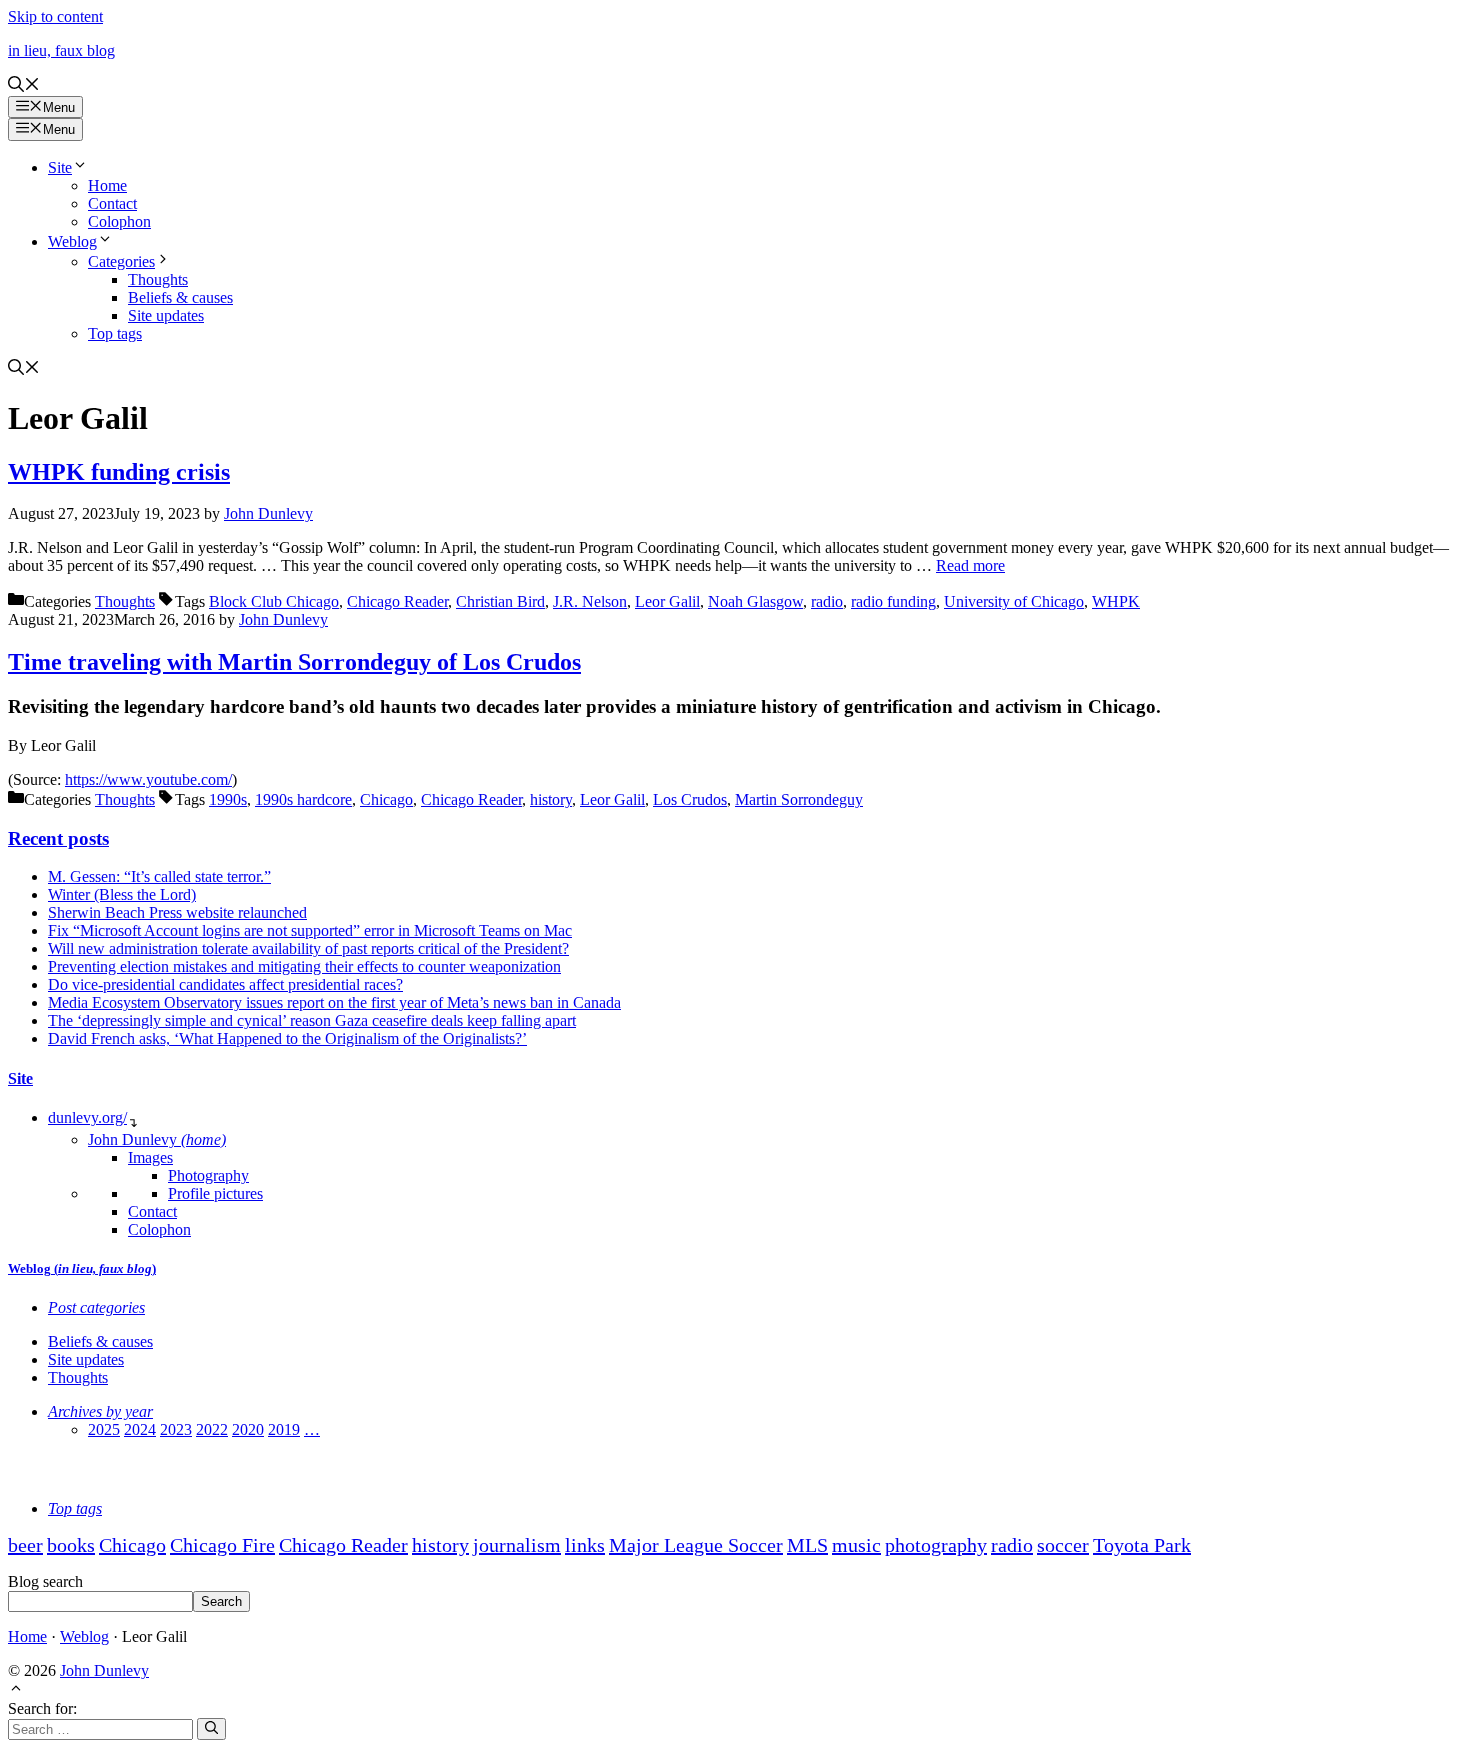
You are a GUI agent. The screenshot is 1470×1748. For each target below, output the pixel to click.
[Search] (211, 1729)
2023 (176, 1429)
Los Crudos (690, 799)
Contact (112, 203)
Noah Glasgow (755, 601)
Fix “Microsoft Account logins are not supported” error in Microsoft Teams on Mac (310, 930)
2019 (284, 1429)
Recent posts (58, 838)
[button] (24, 86)
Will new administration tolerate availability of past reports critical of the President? (308, 948)
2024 (140, 1429)
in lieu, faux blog (61, 50)
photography (936, 1545)
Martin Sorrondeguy (799, 799)
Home (107, 185)
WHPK (1116, 601)
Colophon (119, 221)
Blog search (45, 1581)
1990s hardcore (303, 799)
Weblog (72, 241)
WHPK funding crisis (119, 472)
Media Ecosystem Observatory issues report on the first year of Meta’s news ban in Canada (334, 1002)
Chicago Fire (222, 1545)
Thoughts (158, 279)
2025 (104, 1429)
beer (25, 1545)
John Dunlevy (157, 1139)
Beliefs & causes (180, 297)
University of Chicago (1014, 601)
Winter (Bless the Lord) (122, 894)
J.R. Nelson (590, 601)
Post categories (96, 1307)
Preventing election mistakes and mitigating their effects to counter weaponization (304, 966)
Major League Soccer (696, 1545)
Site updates (166, 315)
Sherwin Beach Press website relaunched (177, 912)
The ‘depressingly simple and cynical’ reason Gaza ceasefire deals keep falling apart (312, 1020)
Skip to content (55, 16)
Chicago (386, 799)
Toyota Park (1142, 1545)
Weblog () (82, 1268)
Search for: (42, 1708)
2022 (212, 1429)
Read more (970, 565)
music (856, 1545)
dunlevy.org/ (87, 1117)
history (551, 799)
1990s (228, 799)
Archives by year (100, 1411)
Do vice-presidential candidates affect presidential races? (225, 984)
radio (827, 601)
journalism (517, 1545)
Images (150, 1157)
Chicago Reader (397, 601)
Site (60, 167)
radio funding (893, 601)
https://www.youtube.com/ (148, 779)
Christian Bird (500, 601)
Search (221, 1601)
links (585, 1545)
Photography (208, 1175)
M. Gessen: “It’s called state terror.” (159, 876)
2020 (248, 1429)
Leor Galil (667, 601)
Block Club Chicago (274, 601)
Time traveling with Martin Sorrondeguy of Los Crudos (294, 662)
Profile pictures (215, 1193)
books (71, 1545)
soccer (1063, 1545)
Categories (121, 261)
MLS (807, 1545)
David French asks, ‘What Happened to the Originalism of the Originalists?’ (287, 1038)
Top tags (115, 333)
